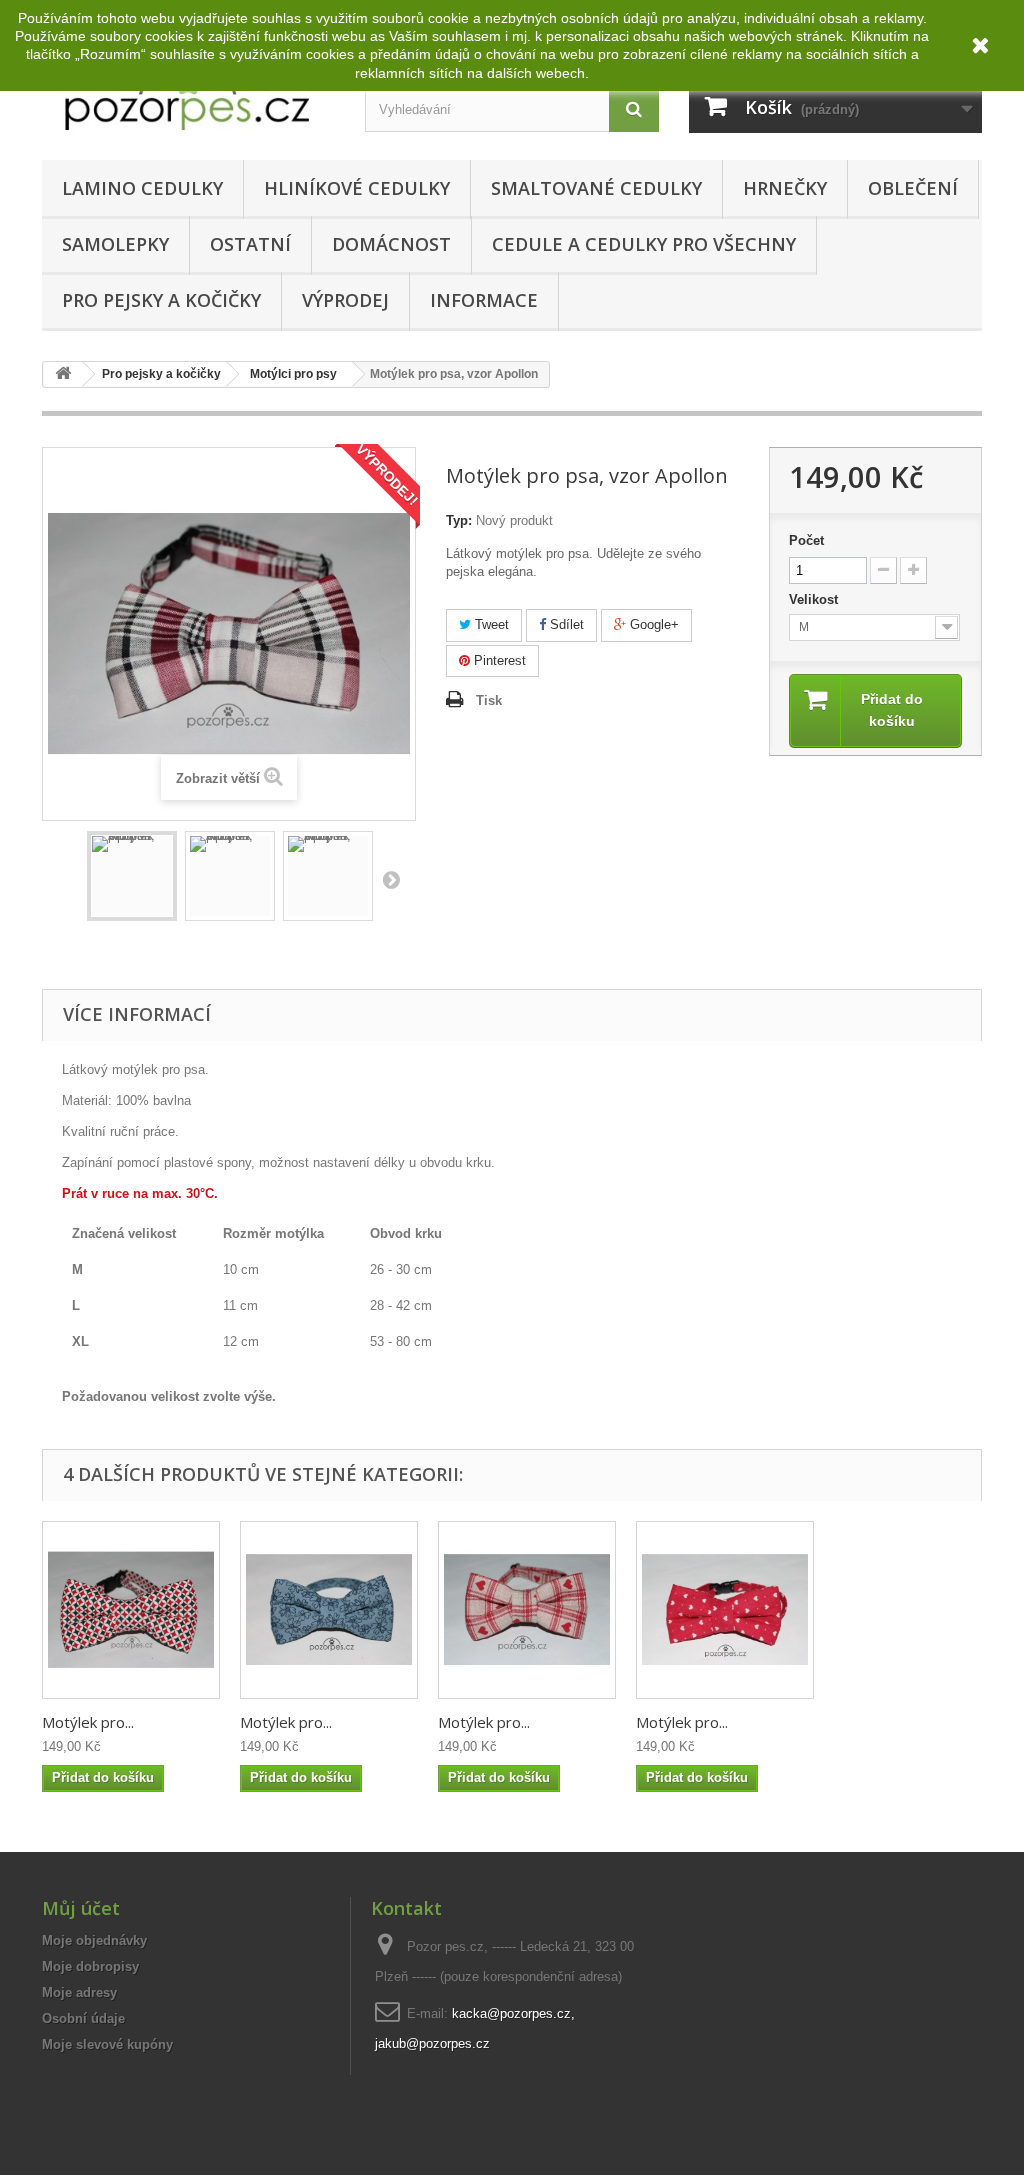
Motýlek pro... (88, 1722)
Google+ (652, 624)
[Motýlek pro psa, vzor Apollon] (132, 876)
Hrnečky (785, 188)
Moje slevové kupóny (107, 2044)
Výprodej (345, 300)
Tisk (489, 700)
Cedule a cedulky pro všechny (644, 244)
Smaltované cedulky (596, 188)
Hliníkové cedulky (357, 188)
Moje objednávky (94, 1940)
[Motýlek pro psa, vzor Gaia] (329, 1610)
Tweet (490, 624)
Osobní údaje (83, 2018)
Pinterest (498, 660)
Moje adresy (79, 1992)
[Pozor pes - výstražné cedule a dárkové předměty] (188, 93)
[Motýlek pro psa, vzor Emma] (725, 1610)
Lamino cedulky (142, 188)
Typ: (459, 520)
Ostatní (250, 244)
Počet (806, 540)
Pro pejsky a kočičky (161, 300)
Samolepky (115, 244)
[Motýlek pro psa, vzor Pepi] (527, 1610)
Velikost (815, 599)
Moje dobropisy (90, 1966)
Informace (484, 300)
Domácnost (391, 244)
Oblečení (913, 188)
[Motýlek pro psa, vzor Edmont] (131, 1610)
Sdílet (565, 624)
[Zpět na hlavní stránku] (63, 374)
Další (391, 879)
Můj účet (81, 1908)
